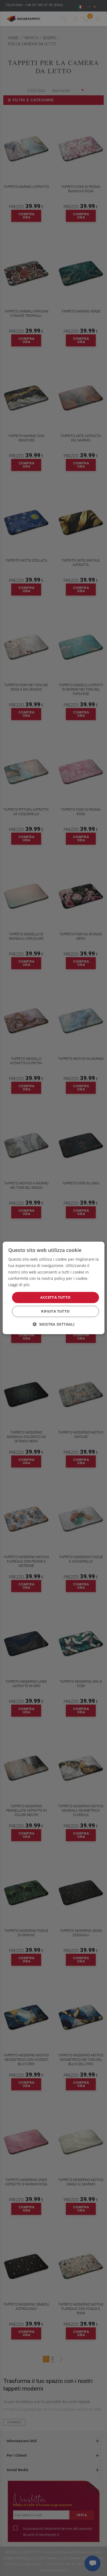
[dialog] (54, 1288)
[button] (54, 1324)
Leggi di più (19, 1285)
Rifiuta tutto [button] (55, 1311)
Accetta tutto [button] (55, 1297)
